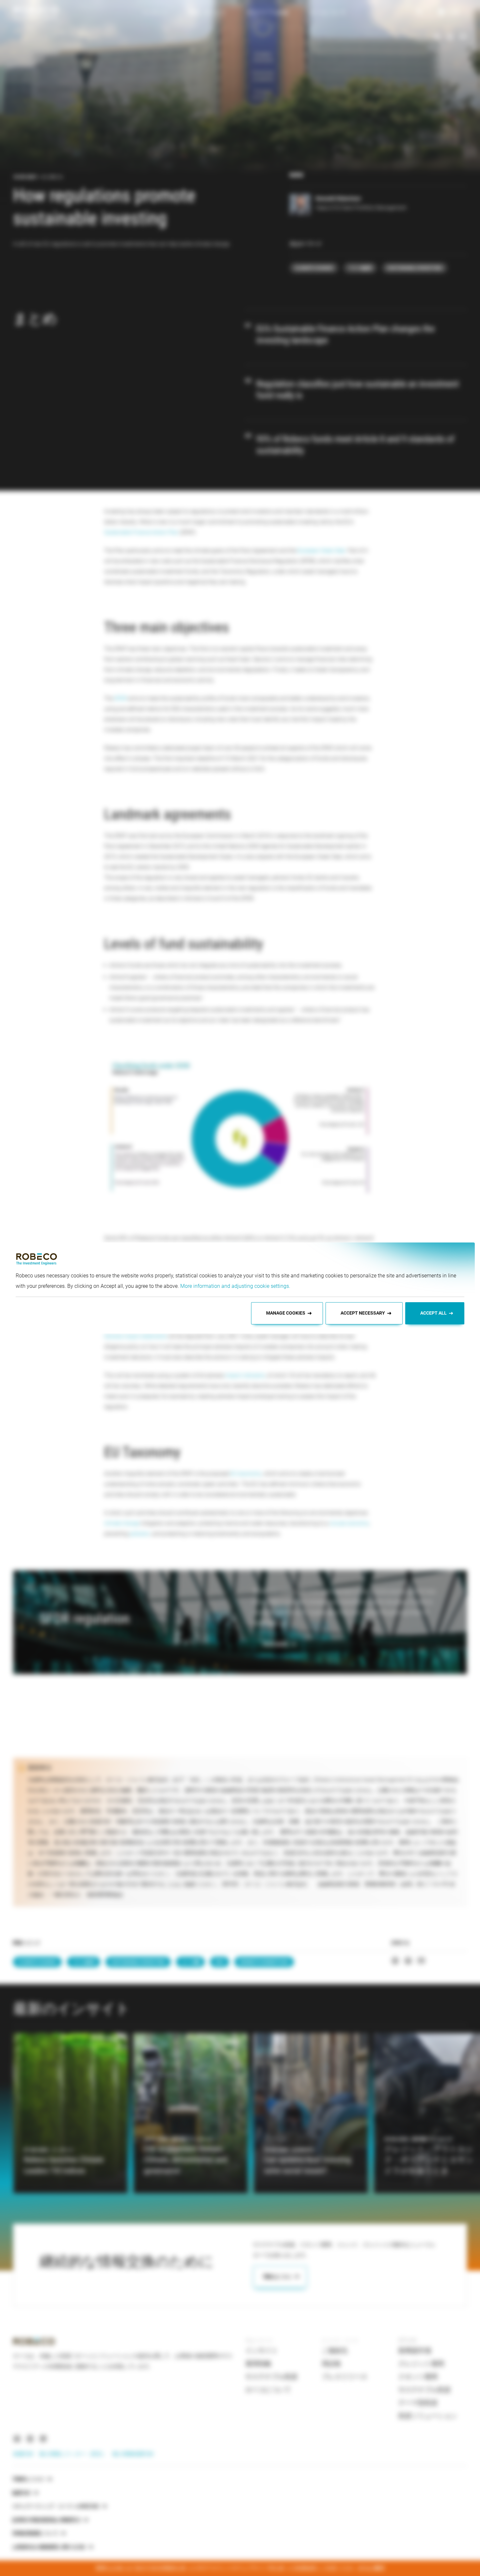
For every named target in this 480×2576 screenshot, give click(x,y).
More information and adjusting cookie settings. (235, 1286)
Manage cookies (286, 1313)
